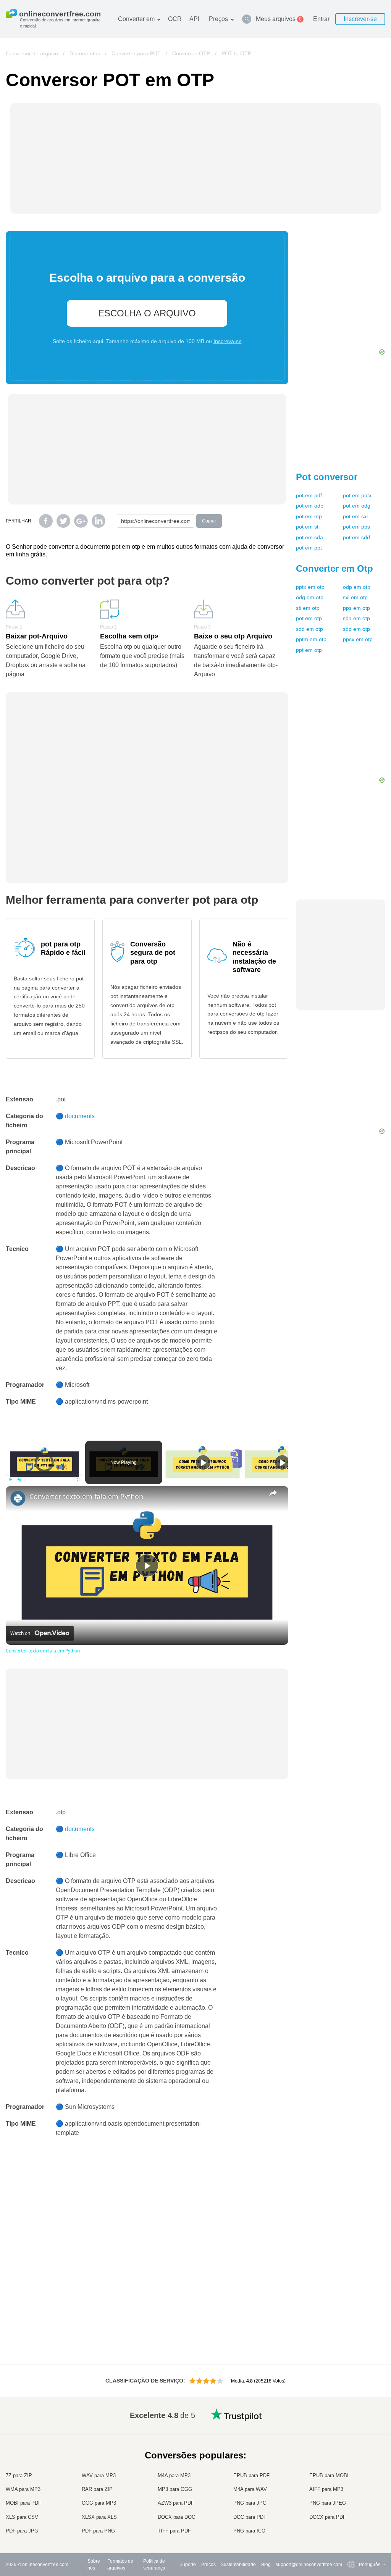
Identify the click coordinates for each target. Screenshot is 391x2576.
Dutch (350, 2501)
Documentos (85, 53)
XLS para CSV (22, 2517)
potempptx (357, 495)
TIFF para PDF (174, 2531)
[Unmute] (19, 1480)
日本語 (351, 2471)
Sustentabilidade (238, 2565)
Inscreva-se (228, 341)
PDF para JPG (22, 2531)
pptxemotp (310, 587)
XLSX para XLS (99, 2517)
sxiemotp (355, 597)
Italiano (351, 2478)
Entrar (321, 19)
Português (354, 2494)
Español (352, 2449)
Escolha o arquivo (147, 313)
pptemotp (309, 650)
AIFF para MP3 (326, 2489)
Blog (266, 2565)
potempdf (309, 495)
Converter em (136, 19)
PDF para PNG (98, 2531)
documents (80, 1116)
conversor (327, 477)
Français (353, 2464)
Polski (350, 2531)
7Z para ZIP (19, 2475)
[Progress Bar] (44, 1475)
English (351, 2426)
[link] (18, 1498)
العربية (350, 2441)
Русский (352, 2433)
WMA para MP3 (23, 2489)
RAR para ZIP (97, 2489)
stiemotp (308, 608)
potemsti (308, 527)
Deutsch (352, 2456)
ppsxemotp (358, 639)
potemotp (309, 516)
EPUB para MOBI (329, 2475)
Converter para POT (136, 53)
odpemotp (357, 587)
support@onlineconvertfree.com (309, 2565)
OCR (175, 19)
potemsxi (355, 516)
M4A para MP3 (174, 2475)
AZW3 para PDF (176, 2503)
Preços (218, 19)
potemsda (309, 537)
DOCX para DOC (176, 2517)
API (194, 19)
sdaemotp (356, 618)
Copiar (209, 521)
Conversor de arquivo (32, 53)
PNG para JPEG (328, 2503)
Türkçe (351, 2509)
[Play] (10, 1480)
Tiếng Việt (354, 2486)
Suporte (188, 2565)
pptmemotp (311, 639)
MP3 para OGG (175, 2489)
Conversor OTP (191, 53)
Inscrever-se (360, 19)
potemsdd (356, 537)
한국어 (351, 2524)
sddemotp (309, 629)
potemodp (310, 506)
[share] (273, 1493)
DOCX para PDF (328, 2517)
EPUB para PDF (251, 2475)
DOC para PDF (250, 2517)
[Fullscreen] (79, 1480)
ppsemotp (356, 608)
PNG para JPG (250, 2503)
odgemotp (310, 597)
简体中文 (353, 2516)
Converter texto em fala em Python (86, 1496)
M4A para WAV (250, 2489)
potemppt (309, 548)
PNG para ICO (249, 2531)
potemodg (357, 506)
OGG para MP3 (99, 2503)
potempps (356, 527)
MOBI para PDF (23, 2503)
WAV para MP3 (99, 2475)
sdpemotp (356, 629)
